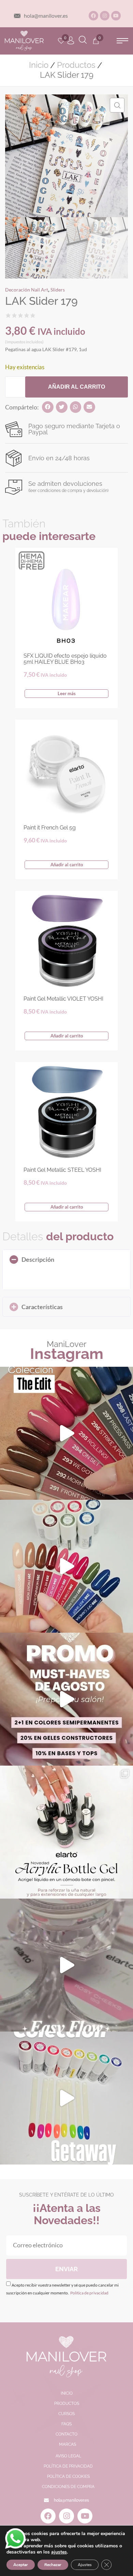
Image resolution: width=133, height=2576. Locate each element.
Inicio (39, 65)
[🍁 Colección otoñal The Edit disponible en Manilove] (66, 1433)
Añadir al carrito (77, 387)
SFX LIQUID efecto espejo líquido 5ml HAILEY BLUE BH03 (65, 659)
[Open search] (83, 41)
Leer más (67, 693)
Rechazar (53, 2565)
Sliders (58, 290)
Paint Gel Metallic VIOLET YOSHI (63, 999)
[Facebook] (93, 16)
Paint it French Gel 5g (50, 828)
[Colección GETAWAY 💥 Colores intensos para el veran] (66, 2098)
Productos (76, 65)
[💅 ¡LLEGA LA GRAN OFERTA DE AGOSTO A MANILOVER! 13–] (66, 1699)
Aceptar (21, 2565)
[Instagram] (105, 16)
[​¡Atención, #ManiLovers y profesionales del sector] (66, 1832)
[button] (122, 41)
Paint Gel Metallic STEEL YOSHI (62, 1170)
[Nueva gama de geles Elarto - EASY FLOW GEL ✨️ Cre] (66, 1965)
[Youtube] (116, 16)
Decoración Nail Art (27, 290)
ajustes (59, 2552)
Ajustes (85, 2565)
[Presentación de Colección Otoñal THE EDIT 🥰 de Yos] (66, 1566)
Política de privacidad (89, 2293)
